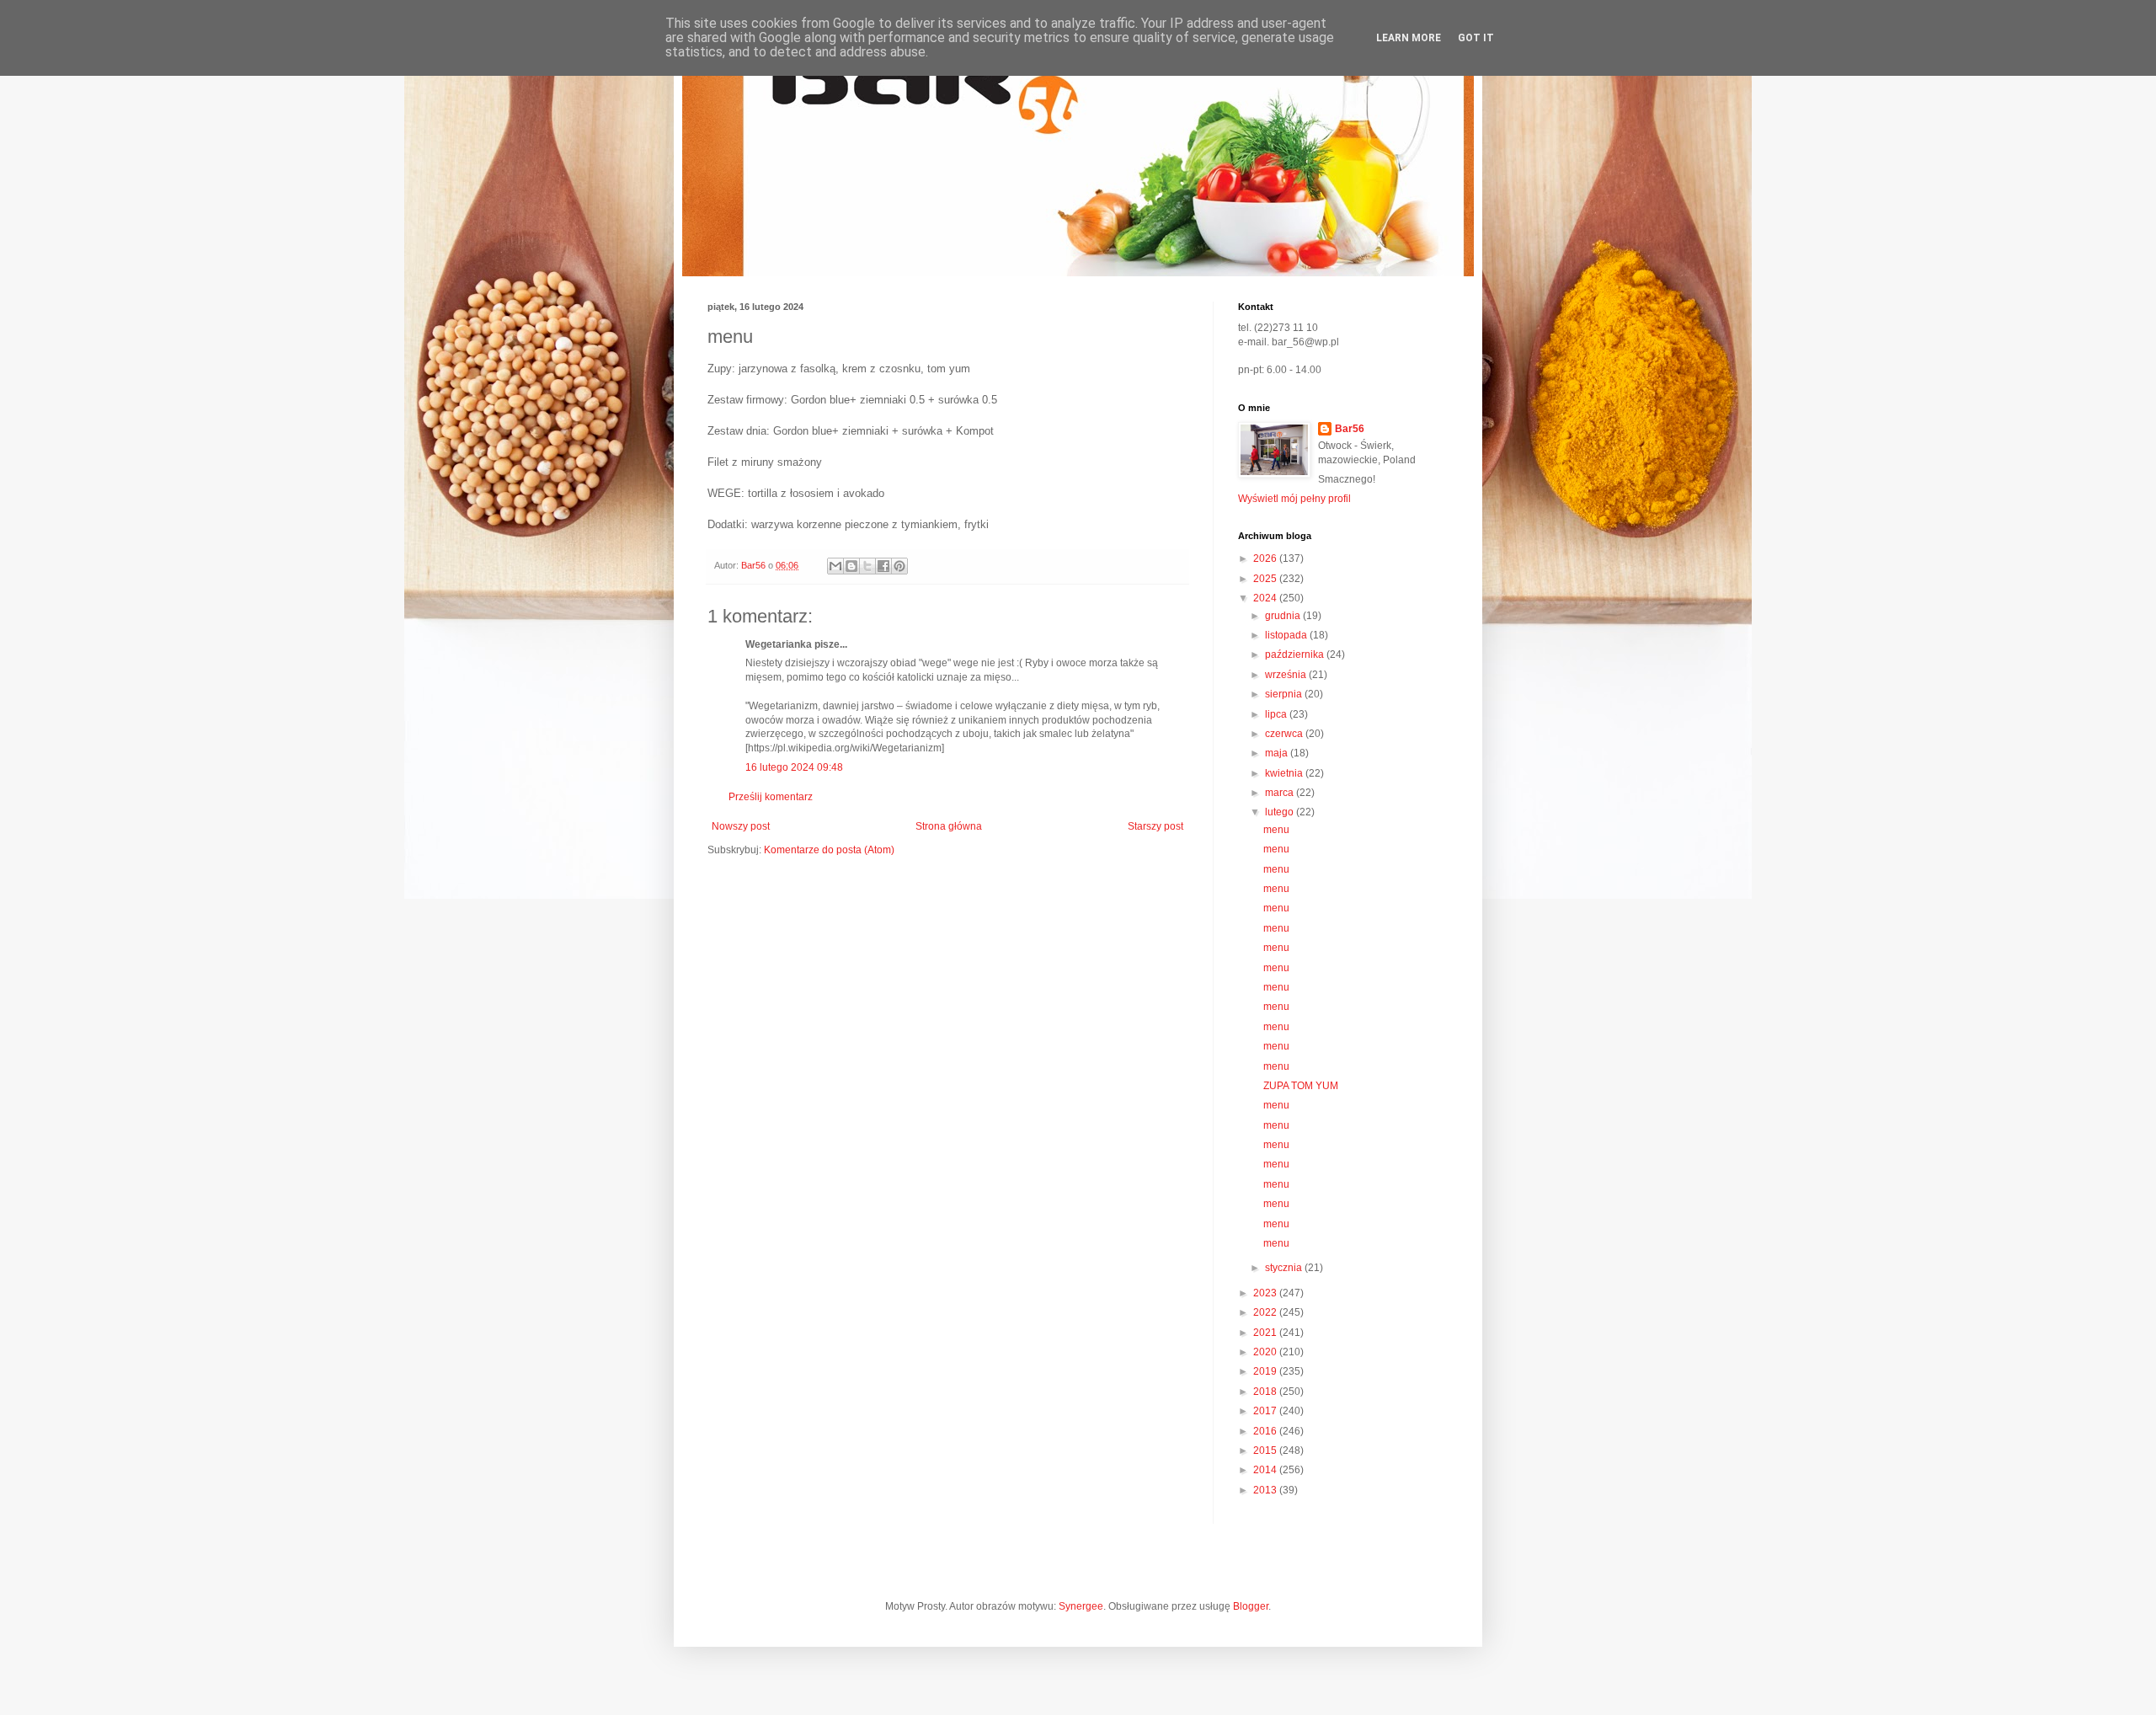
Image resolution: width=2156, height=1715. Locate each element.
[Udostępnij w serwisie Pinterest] (899, 566)
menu (1276, 830)
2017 (1266, 1411)
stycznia (1285, 1268)
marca (1281, 793)
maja (1278, 753)
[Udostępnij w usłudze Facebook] (883, 566)
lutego (1281, 812)
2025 (1266, 579)
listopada (1287, 635)
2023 (1266, 1293)
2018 (1266, 1392)
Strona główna (949, 826)
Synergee (1081, 1606)
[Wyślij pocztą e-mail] (835, 566)
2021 (1266, 1333)
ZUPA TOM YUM (1301, 1086)
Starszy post (1155, 826)
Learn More (1409, 38)
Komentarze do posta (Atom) (829, 850)
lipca (1277, 714)
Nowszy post (741, 826)
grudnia (1284, 616)
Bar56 (1350, 429)
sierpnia (1285, 694)
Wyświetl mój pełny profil (1294, 499)
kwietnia (1285, 773)
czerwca (1285, 734)
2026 (1266, 558)
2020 (1266, 1352)
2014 (1266, 1470)
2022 (1266, 1312)
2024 (1266, 598)
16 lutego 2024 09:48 (794, 767)
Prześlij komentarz (771, 797)
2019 (1266, 1371)
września (1287, 675)
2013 (1266, 1490)
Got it (1476, 38)
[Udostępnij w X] (867, 566)
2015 (1266, 1451)
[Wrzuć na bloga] (851, 566)
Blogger (1251, 1606)
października (1296, 654)
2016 (1266, 1431)
